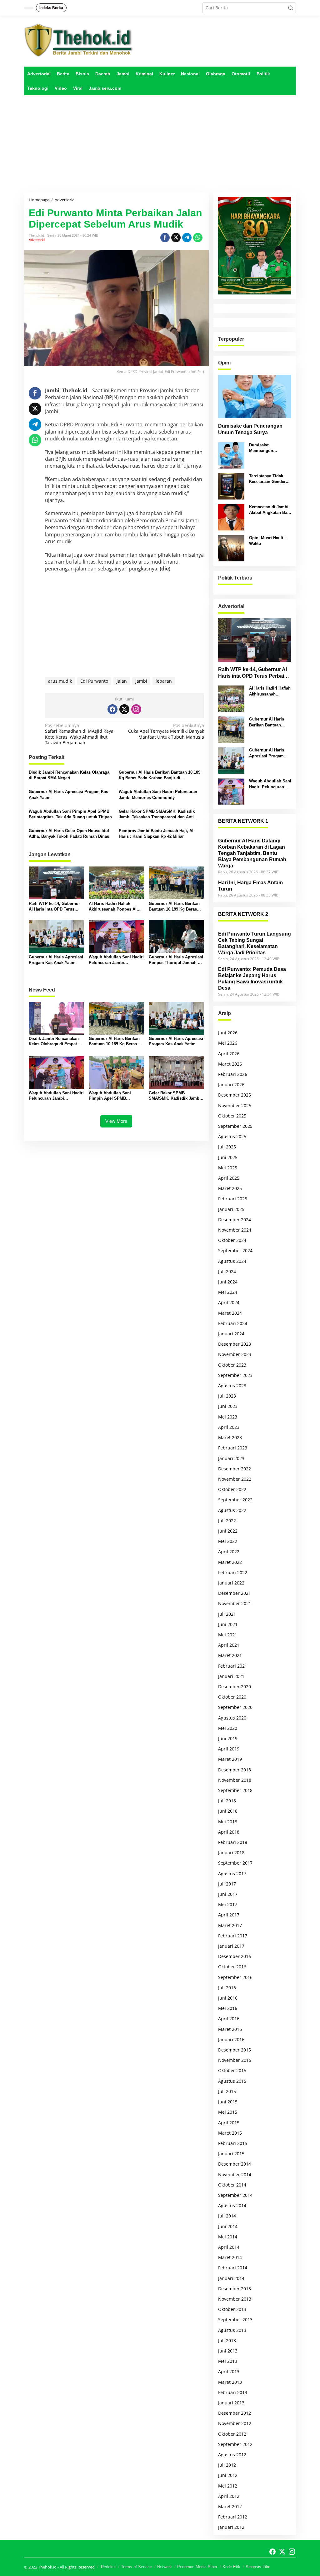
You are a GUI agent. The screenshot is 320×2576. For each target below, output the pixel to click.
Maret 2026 (230, 1064)
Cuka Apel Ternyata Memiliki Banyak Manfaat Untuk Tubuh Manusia (166, 731)
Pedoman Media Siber (197, 2567)
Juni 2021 (228, 1624)
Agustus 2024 (232, 1261)
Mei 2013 (228, 2361)
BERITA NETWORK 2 (243, 914)
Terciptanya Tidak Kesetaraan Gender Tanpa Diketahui (267, 479)
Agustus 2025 (232, 1136)
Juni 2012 (228, 2475)
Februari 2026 (233, 1074)
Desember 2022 (235, 1469)
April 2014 (229, 2247)
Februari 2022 (233, 1572)
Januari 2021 (231, 1676)
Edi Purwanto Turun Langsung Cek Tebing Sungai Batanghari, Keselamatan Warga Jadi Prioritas (255, 943)
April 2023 (229, 1427)
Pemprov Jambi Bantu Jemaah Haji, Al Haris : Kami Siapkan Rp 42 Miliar (156, 834)
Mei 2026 (228, 1043)
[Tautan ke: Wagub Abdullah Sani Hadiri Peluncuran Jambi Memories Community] (231, 791)
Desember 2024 (235, 1220)
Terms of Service (136, 2567)
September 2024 (235, 1250)
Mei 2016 (228, 2008)
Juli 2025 (227, 1147)
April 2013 (229, 2371)
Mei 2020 (228, 1728)
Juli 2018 (227, 1801)
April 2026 (229, 1054)
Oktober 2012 (232, 2434)
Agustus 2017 (232, 1873)
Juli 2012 (227, 2465)
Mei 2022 (228, 1541)
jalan (122, 681)
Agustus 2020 (232, 1718)
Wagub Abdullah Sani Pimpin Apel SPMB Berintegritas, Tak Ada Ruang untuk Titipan (70, 814)
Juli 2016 (227, 1988)
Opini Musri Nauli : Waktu (267, 541)
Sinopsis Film (258, 2567)
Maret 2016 (230, 2029)
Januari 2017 (231, 1946)
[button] (291, 8)
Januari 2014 (231, 2278)
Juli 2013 (227, 2340)
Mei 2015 (228, 2112)
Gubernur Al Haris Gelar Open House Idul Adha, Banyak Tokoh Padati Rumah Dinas (69, 834)
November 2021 (235, 1603)
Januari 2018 (231, 1853)
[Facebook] (112, 709)
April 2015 (229, 2123)
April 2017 (229, 1915)
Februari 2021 (233, 1666)
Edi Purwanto (94, 681)
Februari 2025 (233, 1199)
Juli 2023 (227, 1396)
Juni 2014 (228, 2226)
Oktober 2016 (232, 1967)
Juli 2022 (227, 1521)
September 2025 (235, 1126)
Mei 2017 (228, 1904)
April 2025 (229, 1178)
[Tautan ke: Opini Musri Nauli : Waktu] (231, 548)
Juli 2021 (227, 1614)
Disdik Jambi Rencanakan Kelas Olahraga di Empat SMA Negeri (69, 775)
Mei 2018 (228, 1822)
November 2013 (235, 2299)
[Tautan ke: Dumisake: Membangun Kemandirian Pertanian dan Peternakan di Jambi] (231, 455)
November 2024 (235, 1230)
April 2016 (229, 2019)
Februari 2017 (233, 1936)
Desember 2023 (235, 1344)
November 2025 (235, 1105)
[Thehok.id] (79, 40)
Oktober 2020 (232, 1697)
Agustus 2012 (232, 2455)
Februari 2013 (233, 2392)
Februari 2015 (233, 2143)
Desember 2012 (235, 2413)
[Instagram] (136, 709)
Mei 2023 (228, 1417)
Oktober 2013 (232, 2309)
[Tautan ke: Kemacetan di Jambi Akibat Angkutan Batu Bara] (231, 517)
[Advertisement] (160, 144)
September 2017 (235, 1863)
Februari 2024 (233, 1323)
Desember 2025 (235, 1095)
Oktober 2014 (232, 2185)
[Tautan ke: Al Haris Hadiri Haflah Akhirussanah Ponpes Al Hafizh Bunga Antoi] (231, 698)
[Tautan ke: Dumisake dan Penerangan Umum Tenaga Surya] (255, 397)
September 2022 (235, 1500)
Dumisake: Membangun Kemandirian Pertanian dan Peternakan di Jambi (269, 448)
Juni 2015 (228, 2102)
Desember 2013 (235, 2289)
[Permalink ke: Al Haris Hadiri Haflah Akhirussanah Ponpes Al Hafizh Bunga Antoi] (116, 882)
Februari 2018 (233, 1842)
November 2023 (235, 1354)
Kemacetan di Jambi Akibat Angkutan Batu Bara (270, 510)
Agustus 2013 (232, 2330)
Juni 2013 (228, 2351)
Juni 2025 (228, 1157)
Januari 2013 (231, 2403)
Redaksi (108, 2567)
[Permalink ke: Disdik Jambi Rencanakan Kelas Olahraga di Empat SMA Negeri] (56, 1018)
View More (116, 1121)
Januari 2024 (231, 1334)
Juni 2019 (228, 1738)
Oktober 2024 (232, 1240)
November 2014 (235, 2174)
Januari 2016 (231, 2039)
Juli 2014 (227, 2216)
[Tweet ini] (176, 238)
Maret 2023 (230, 1437)
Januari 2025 (231, 1209)
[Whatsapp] (198, 238)
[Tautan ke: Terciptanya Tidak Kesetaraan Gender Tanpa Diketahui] (231, 486)
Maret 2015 (230, 2133)
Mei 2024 (228, 1292)
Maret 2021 (230, 1655)
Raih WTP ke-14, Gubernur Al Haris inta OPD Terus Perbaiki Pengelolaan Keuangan (54, 907)
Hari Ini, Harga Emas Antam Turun (250, 886)
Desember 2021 (235, 1593)
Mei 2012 (228, 2486)
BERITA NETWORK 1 (243, 821)
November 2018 (235, 1780)
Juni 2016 (228, 1998)
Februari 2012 (233, 2517)
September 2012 (235, 2444)
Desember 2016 (235, 1956)
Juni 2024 (228, 1282)
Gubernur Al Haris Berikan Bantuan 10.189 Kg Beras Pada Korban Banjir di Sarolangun (160, 775)
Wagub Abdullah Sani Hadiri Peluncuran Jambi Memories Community (158, 794)
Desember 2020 (235, 1687)
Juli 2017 (227, 1884)
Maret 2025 (230, 1188)
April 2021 (229, 1645)
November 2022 (235, 1479)
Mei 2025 (228, 1168)
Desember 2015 (235, 2050)
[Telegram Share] (187, 238)
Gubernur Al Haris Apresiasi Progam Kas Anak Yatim (68, 794)
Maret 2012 (230, 2506)
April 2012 (229, 2496)
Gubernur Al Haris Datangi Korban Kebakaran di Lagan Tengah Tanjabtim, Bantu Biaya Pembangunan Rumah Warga (252, 853)
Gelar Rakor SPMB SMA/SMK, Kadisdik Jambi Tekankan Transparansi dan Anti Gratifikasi (157, 814)
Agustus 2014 (232, 2205)
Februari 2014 (233, 2268)
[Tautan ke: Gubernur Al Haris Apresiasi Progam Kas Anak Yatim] (231, 760)
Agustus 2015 (232, 2081)
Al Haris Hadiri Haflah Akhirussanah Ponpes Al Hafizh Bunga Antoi (113, 907)
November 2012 (235, 2423)
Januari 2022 (231, 1583)
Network (165, 2567)
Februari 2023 (233, 1448)
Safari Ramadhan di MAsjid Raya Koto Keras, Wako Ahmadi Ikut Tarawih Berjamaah (79, 734)
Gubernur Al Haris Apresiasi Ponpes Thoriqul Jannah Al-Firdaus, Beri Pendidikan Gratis (176, 960)
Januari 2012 (231, 2527)
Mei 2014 (228, 2237)
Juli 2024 (227, 1271)
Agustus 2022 (232, 1510)
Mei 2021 (228, 1635)
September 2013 (235, 2320)
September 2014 (235, 2195)
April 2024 (229, 1302)
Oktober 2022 (232, 1489)
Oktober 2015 (232, 2070)
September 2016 (235, 1977)
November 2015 (235, 2060)
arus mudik (60, 681)
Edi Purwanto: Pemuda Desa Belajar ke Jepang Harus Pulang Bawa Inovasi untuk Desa (252, 979)
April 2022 (229, 1552)
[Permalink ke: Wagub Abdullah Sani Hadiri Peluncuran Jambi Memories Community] (116, 936)
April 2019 (229, 1749)
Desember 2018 (235, 1770)
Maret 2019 (230, 1759)
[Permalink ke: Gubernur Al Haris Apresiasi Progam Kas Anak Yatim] (56, 936)
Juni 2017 (228, 1894)
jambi (141, 681)
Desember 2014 (235, 2164)
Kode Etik (231, 2567)
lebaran (164, 681)
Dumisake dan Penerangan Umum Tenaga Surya (250, 429)
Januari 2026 (231, 1085)
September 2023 (235, 1375)
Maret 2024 (230, 1313)
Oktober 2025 (232, 1116)
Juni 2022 (228, 1531)
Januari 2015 (231, 2154)
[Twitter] (124, 709)
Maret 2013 (230, 2382)
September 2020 (235, 1707)
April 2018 (229, 1832)
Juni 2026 (228, 1033)
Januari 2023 (231, 1458)
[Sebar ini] (165, 238)
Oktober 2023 (232, 1365)
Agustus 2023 (232, 1386)
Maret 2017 (230, 1925)
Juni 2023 (228, 1406)
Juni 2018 (228, 1811)
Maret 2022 (230, 1562)
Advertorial (37, 240)
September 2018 (235, 1790)
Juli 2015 (227, 2091)
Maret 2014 (230, 2257)
